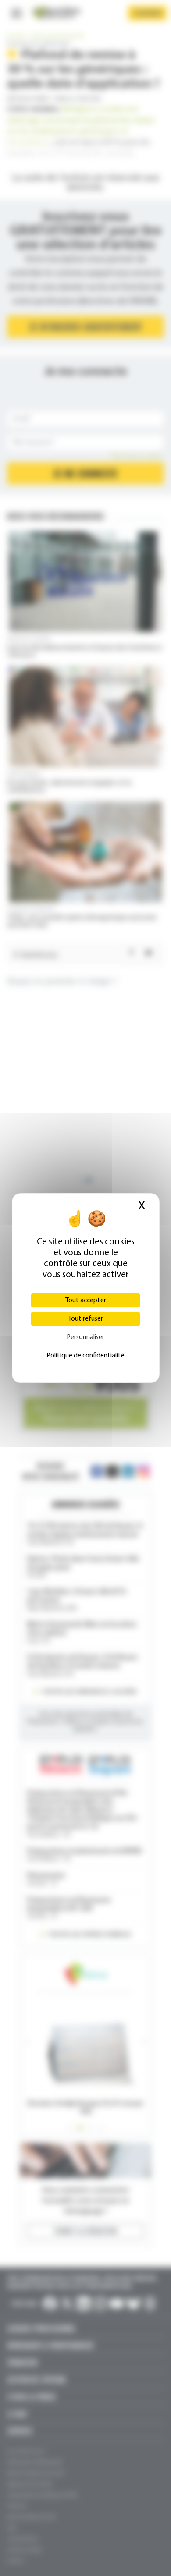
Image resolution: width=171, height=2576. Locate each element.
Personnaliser (85, 1337)
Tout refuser (85, 1319)
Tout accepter (86, 1300)
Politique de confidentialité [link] (85, 1356)
